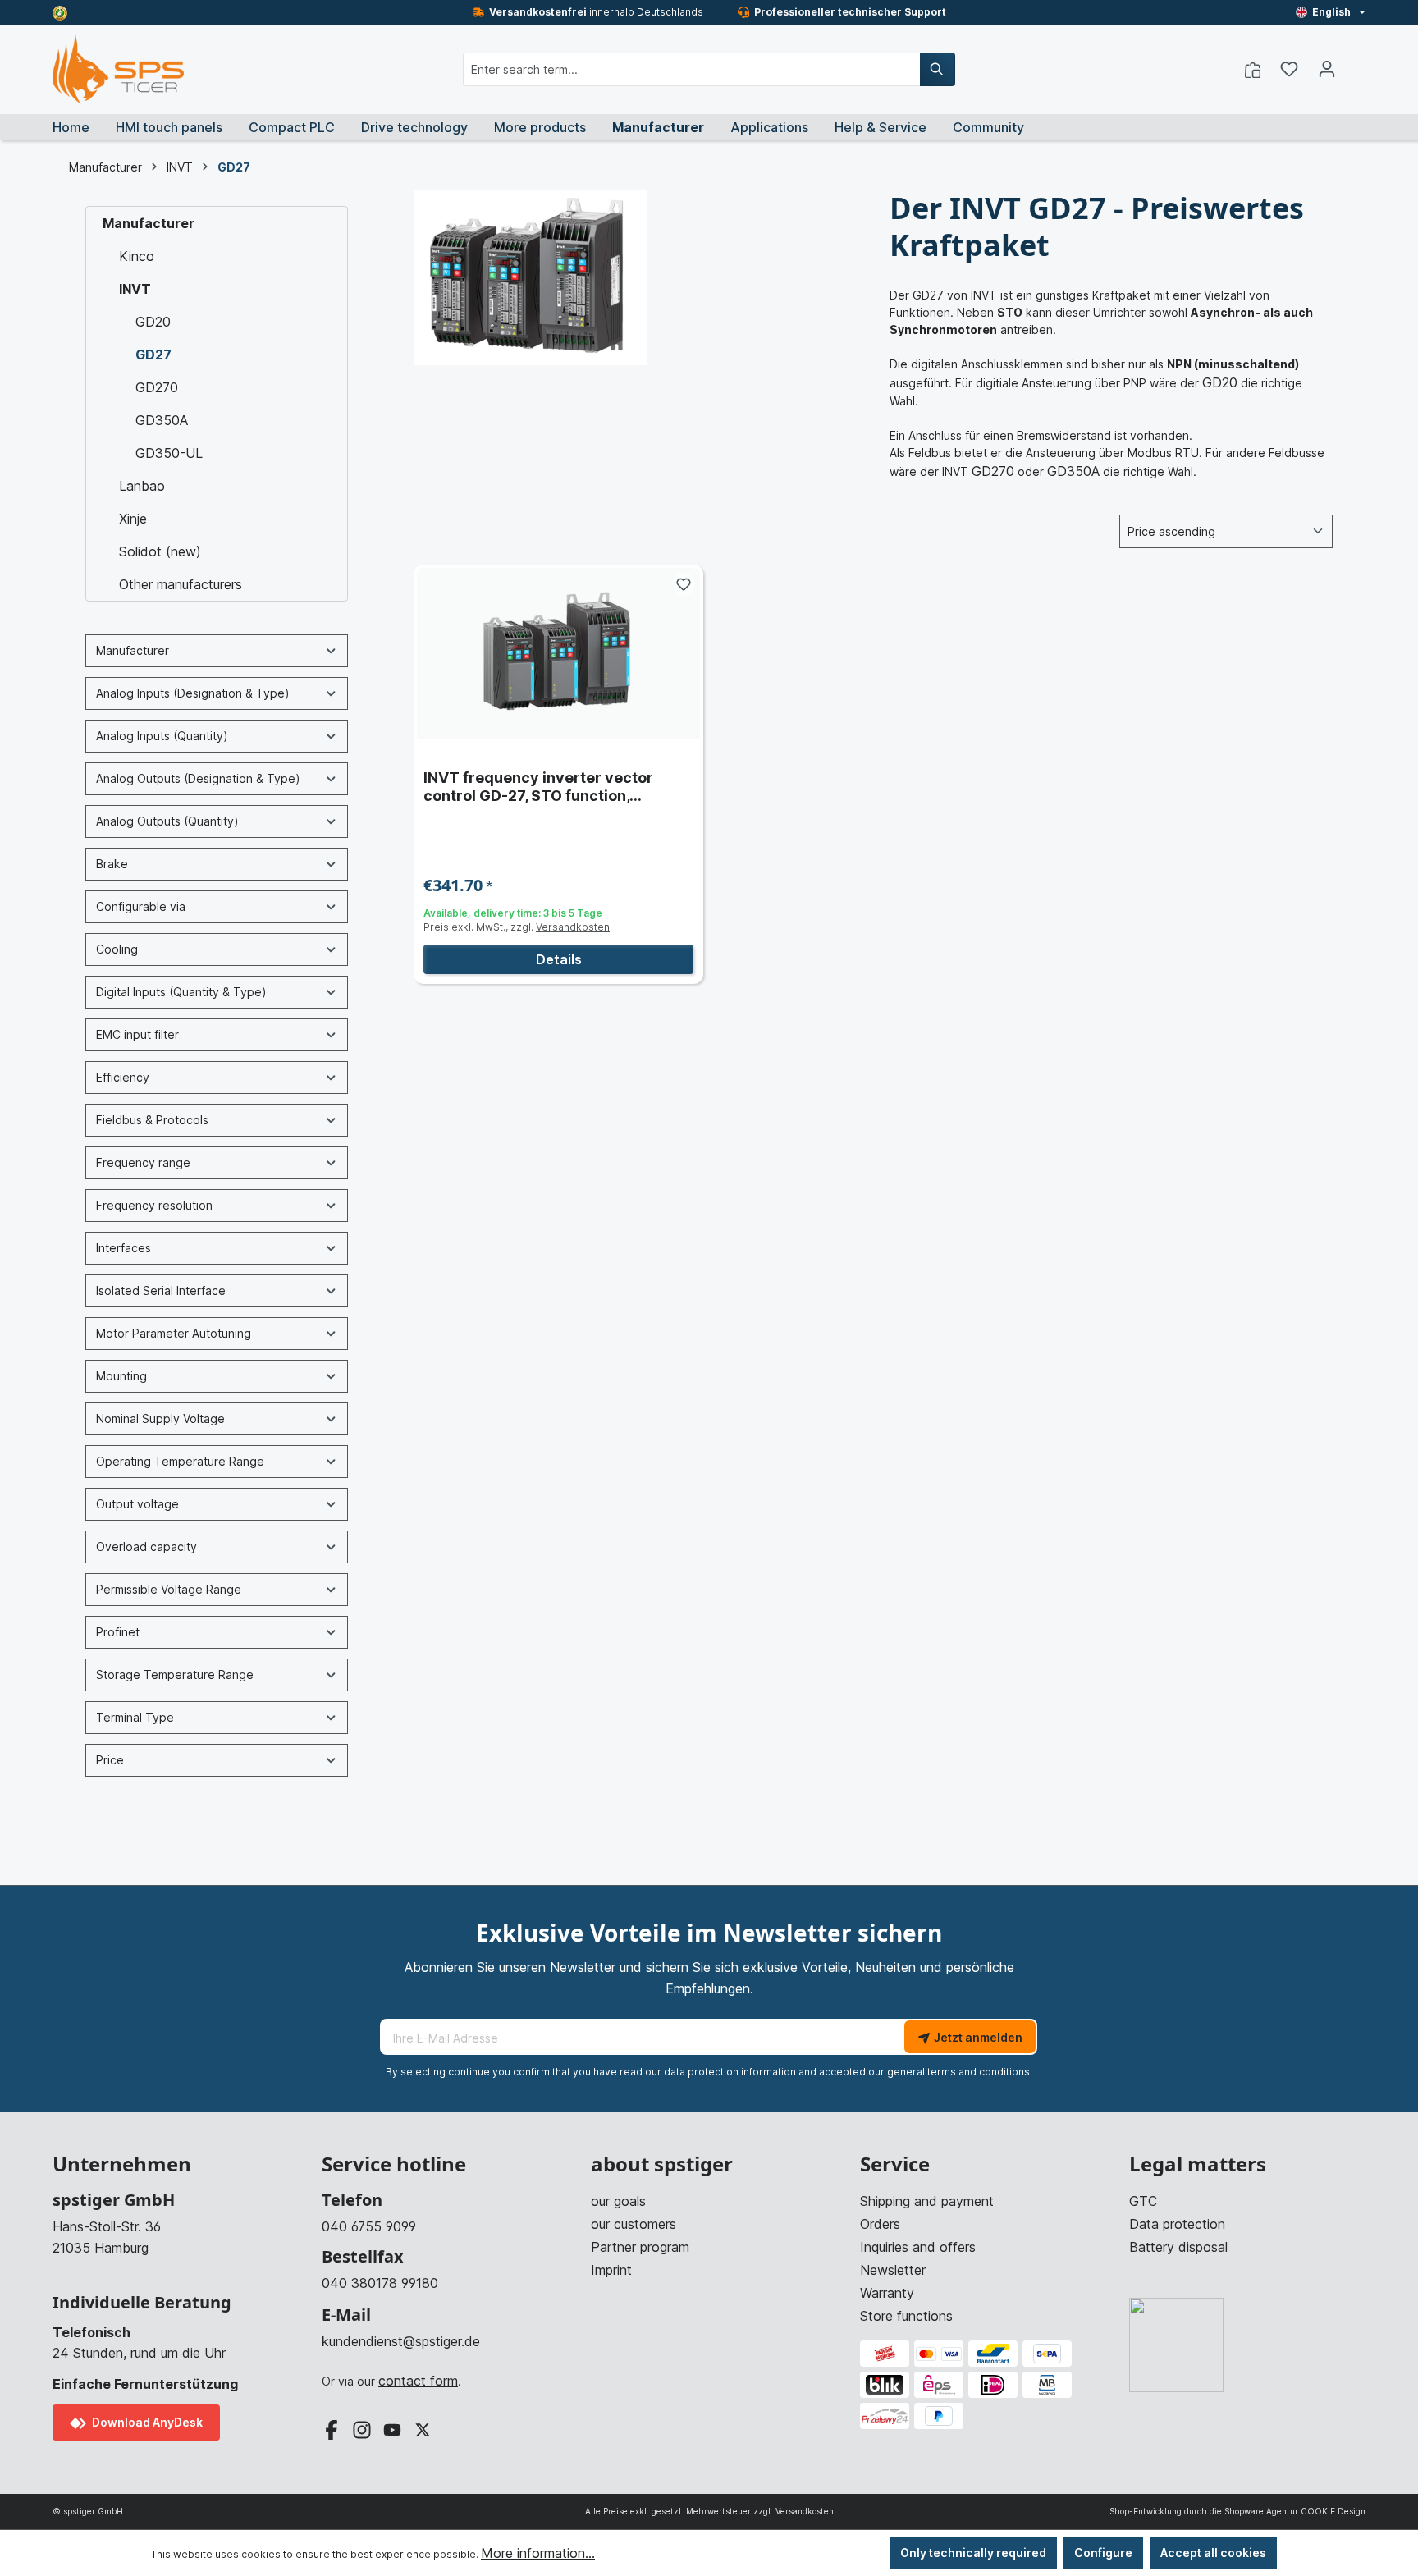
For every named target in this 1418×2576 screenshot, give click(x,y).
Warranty (887, 2293)
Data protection (1177, 2224)
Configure (1103, 2553)
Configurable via (141, 906)
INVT (135, 289)
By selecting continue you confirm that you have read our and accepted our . (709, 2072)
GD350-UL (169, 453)
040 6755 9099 (369, 2226)
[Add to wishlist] (684, 584)
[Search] (938, 69)
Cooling (117, 949)
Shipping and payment (927, 2201)
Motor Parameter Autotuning (174, 1333)
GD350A (162, 420)
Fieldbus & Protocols (152, 1120)
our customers (634, 2224)
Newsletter (893, 2270)
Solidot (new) (160, 551)
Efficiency (123, 1077)
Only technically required (973, 2553)
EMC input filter (137, 1034)
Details (559, 959)
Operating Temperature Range (180, 1461)
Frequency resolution (154, 1205)
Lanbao (142, 486)
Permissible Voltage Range (169, 1589)
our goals (618, 2201)
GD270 (157, 387)
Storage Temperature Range (175, 1675)
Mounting (121, 1376)
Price (110, 1760)
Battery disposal (1178, 2247)
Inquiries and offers (918, 2247)
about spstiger (662, 2164)
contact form (418, 2381)
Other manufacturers (181, 584)
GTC (1143, 2201)
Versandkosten (573, 927)
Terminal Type (135, 1717)
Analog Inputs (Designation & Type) (193, 693)
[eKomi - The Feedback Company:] (60, 12)
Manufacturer (149, 223)
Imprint (611, 2270)
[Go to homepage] (118, 69)
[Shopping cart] (1356, 64)
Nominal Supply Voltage (160, 1418)
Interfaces (124, 1248)
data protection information (730, 2072)
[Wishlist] (1289, 69)
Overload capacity (146, 1547)
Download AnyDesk (146, 2422)
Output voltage (137, 1504)
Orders (880, 2224)
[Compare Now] (1253, 69)
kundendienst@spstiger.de (401, 2341)
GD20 (153, 322)
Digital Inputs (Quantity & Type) (181, 992)
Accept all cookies (1213, 2553)
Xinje (133, 519)
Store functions (906, 2316)
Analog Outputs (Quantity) (167, 821)
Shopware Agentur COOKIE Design (1295, 2511)
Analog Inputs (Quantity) (162, 736)
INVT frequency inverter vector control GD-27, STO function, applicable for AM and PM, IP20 (538, 787)
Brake (112, 864)
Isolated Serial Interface (161, 1290)
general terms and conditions (958, 2072)
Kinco (137, 256)
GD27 (153, 355)
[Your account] (1327, 69)
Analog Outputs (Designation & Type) (198, 778)
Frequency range (143, 1162)
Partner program (640, 2247)
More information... (538, 2553)
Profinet (118, 1632)
